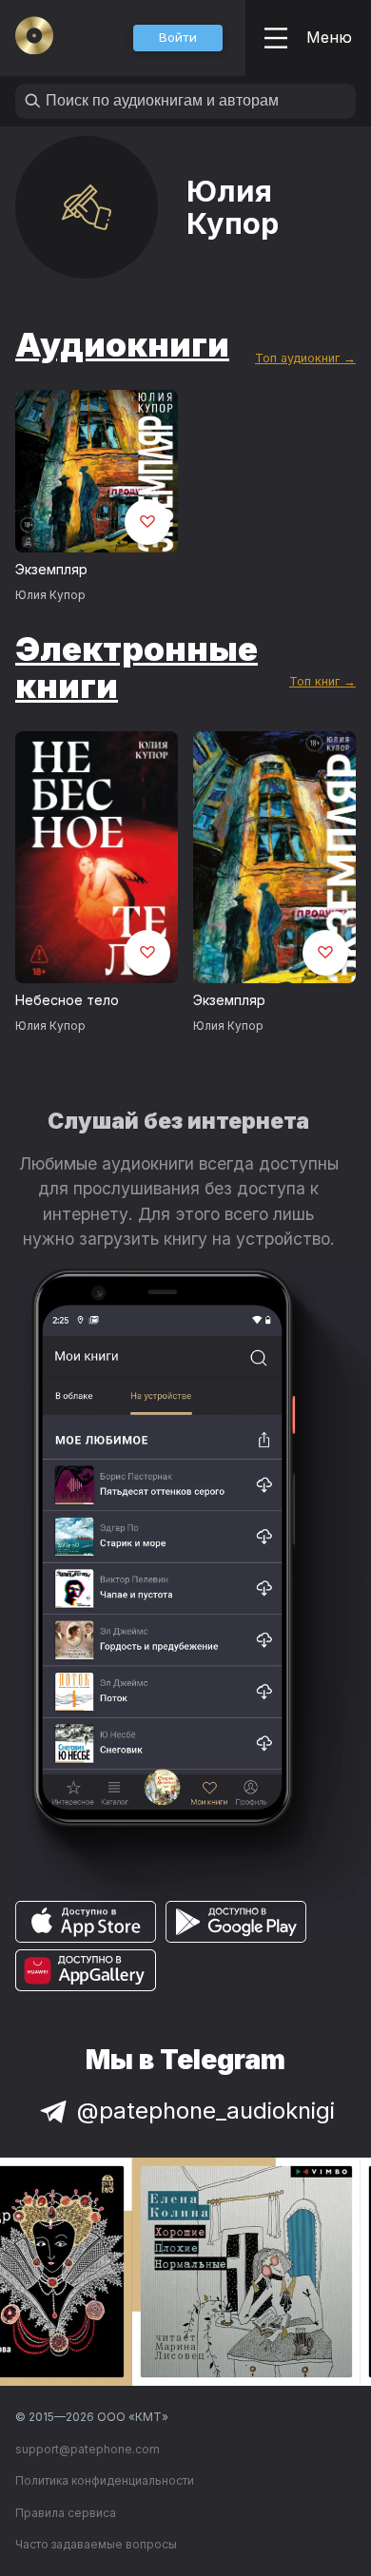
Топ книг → (322, 681)
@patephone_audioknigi (206, 2111)
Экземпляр (51, 569)
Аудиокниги (122, 344)
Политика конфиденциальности (105, 2480)
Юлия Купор (50, 595)
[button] (178, 38)
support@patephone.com (88, 2449)
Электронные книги (137, 667)
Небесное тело (67, 1000)
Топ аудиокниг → (305, 358)
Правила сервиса (66, 2513)
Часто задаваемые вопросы (96, 2544)
